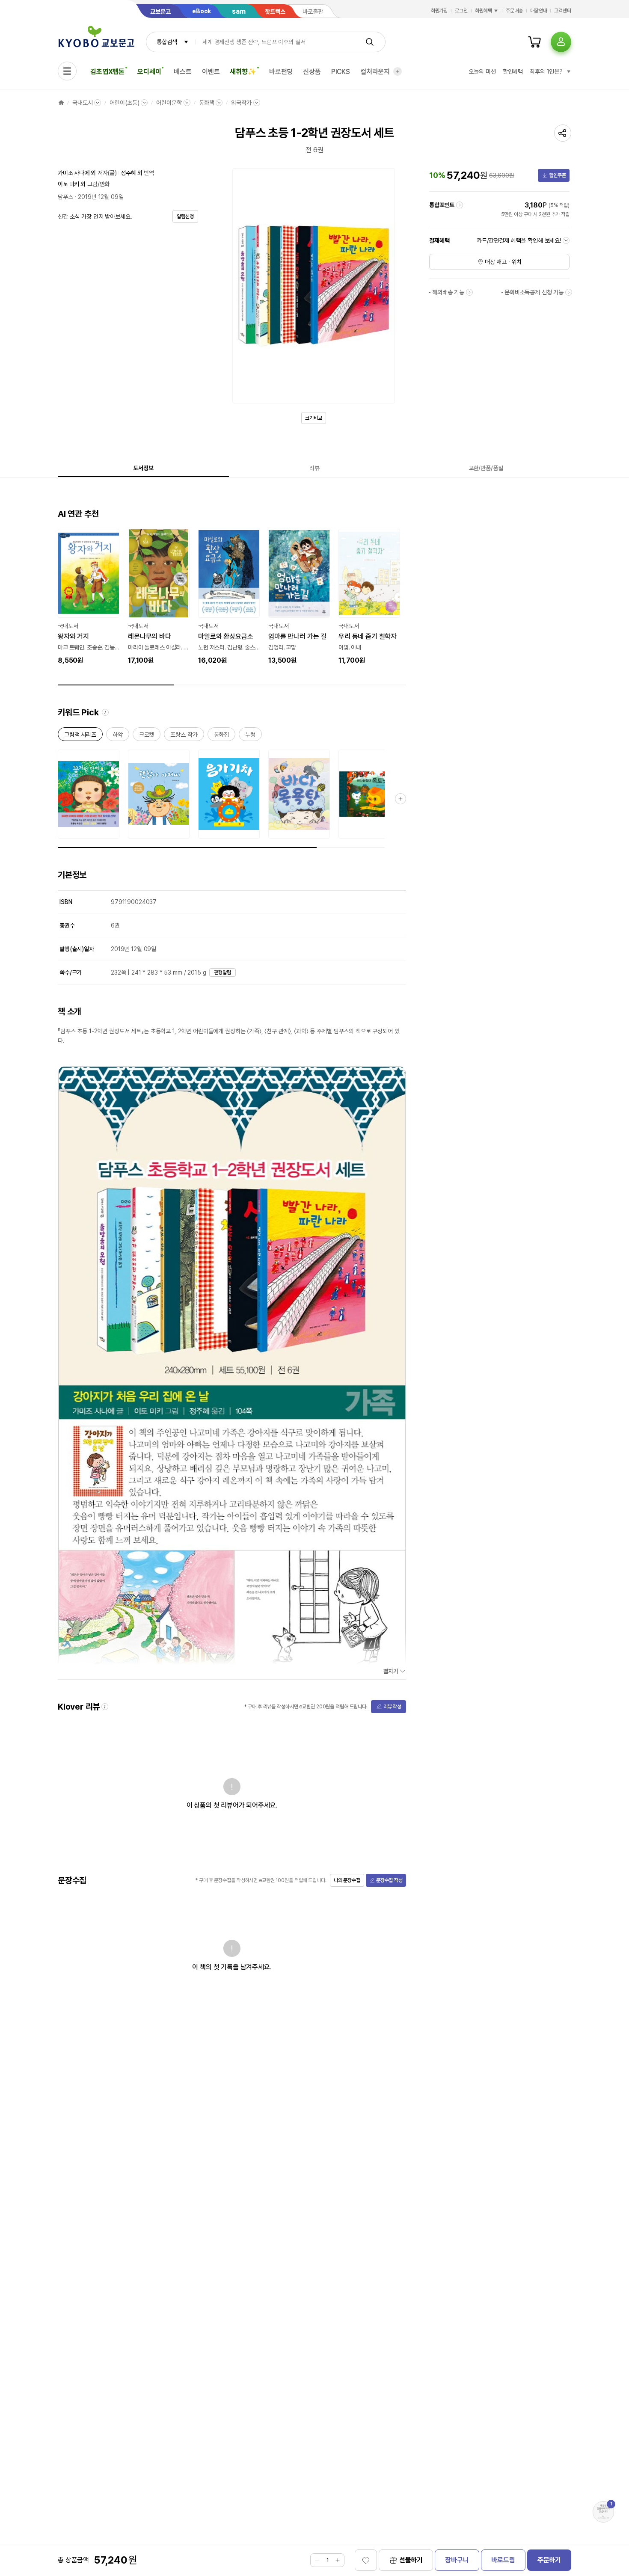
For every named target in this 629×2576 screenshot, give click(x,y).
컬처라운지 (375, 72)
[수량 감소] (317, 2560)
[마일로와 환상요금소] (229, 597)
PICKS (341, 72)
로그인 (461, 11)
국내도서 (82, 103)
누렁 (250, 736)
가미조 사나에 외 (77, 173)
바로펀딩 (281, 72)
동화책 (207, 103)
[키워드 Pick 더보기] (401, 799)
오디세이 (149, 72)
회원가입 (439, 11)
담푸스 (65, 197)
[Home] (61, 103)
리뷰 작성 (392, 1707)
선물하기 (411, 2560)
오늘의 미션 (482, 71)
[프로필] (561, 42)
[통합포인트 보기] (460, 205)
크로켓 (147, 736)
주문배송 (514, 11)
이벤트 (211, 72)
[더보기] (398, 71)
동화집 (222, 736)
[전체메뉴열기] (67, 71)
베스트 (183, 72)
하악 (118, 736)
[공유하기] (563, 133)
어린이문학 (169, 103)
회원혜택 (484, 11)
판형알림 (223, 972)
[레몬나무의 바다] (159, 597)
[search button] (370, 42)
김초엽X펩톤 (107, 72)
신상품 (312, 72)
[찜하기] (366, 2560)
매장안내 (539, 11)
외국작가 (241, 103)
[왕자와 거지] (89, 597)
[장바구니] (534, 42)
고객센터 (563, 11)
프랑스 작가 (184, 736)
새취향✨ (243, 72)
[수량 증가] (338, 2560)
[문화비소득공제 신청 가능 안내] (569, 292)
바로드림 (503, 2560)
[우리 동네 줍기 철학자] (369, 597)
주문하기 (549, 2560)
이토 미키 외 (72, 184)
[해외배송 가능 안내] (469, 292)
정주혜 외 (131, 173)
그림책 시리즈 (80, 736)
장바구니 (457, 2560)
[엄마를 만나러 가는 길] (299, 597)
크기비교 (314, 418)
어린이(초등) (124, 103)
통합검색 (167, 42)
